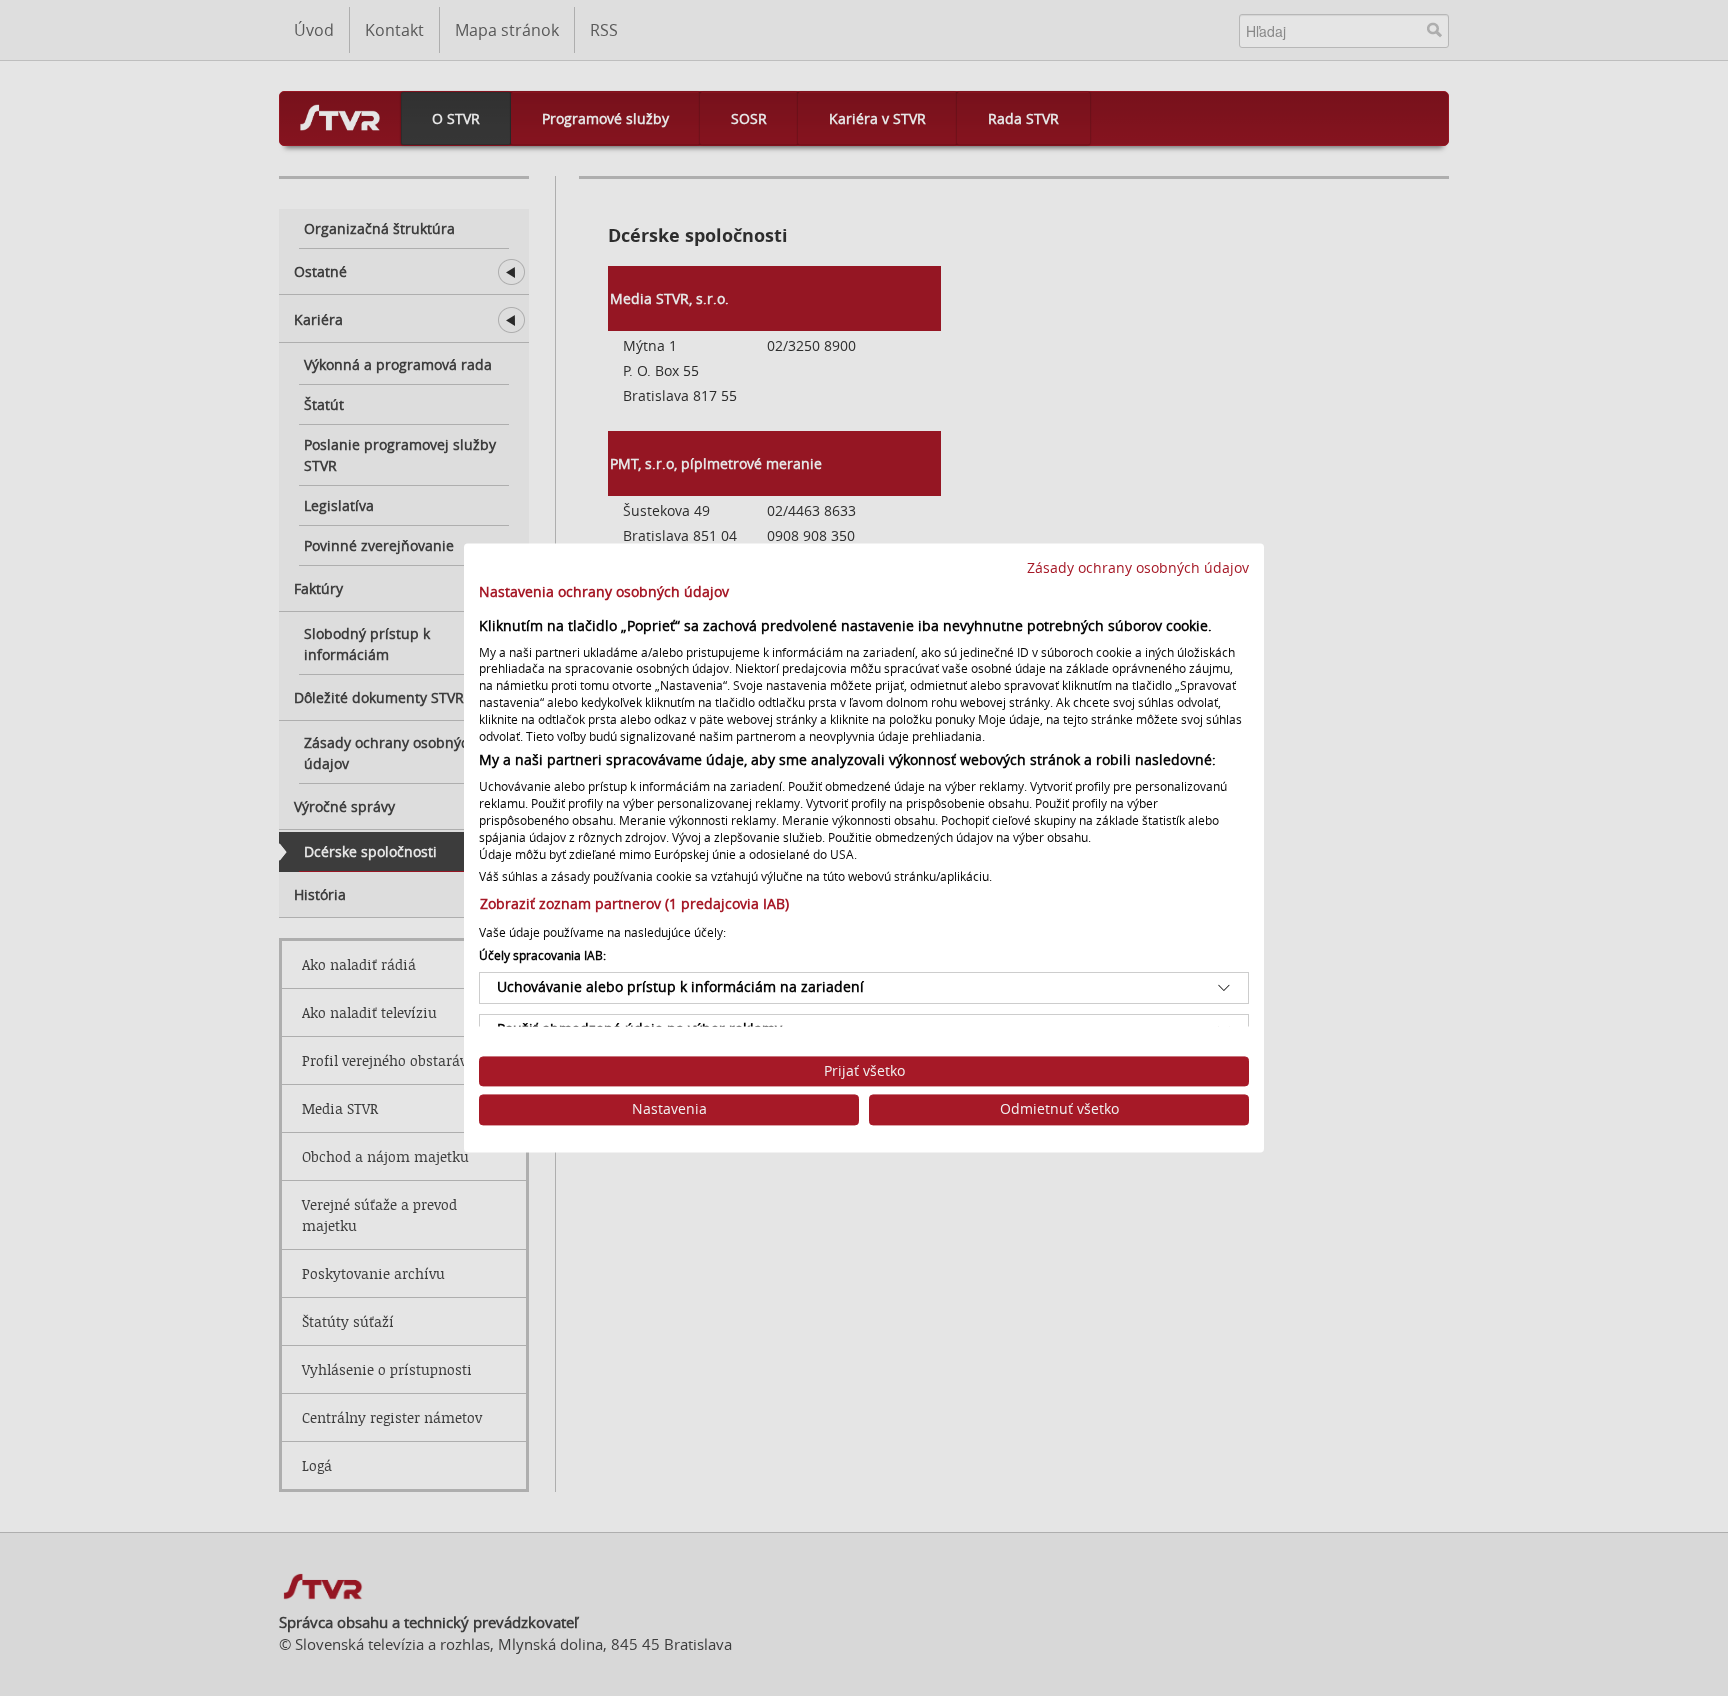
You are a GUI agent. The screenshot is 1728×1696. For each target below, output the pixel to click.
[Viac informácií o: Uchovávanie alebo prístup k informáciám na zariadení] (1224, 988)
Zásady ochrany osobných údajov (1138, 568)
